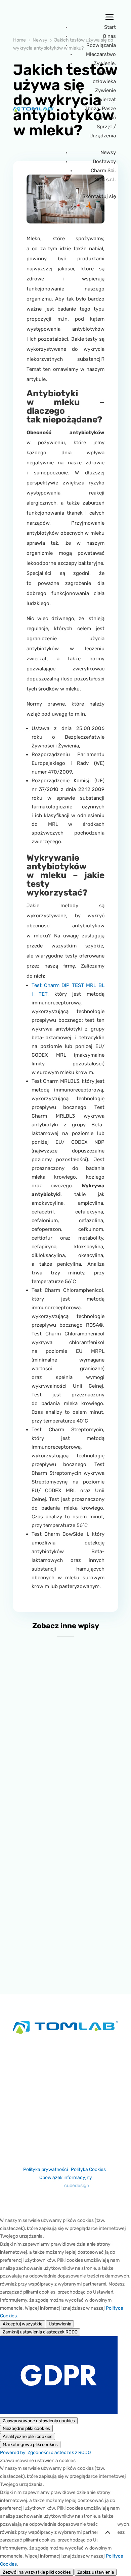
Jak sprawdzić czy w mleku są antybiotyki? (65, 1931)
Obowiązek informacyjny (66, 2177)
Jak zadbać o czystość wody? (66, 1825)
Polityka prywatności (46, 2169)
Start (110, 27)
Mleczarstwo (101, 54)
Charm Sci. (103, 171)
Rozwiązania (101, 45)
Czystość (105, 118)
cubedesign (77, 2186)
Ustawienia (60, 2324)
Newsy (108, 152)
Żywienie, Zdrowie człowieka (104, 72)
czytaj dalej (66, 1740)
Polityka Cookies (88, 2169)
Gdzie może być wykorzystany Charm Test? (66, 1719)
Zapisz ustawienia (96, 2572)
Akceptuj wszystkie (23, 2324)
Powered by (45, 2453)
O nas (109, 36)
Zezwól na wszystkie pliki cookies (37, 2572)
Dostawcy (104, 161)
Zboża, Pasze (100, 109)
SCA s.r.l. (105, 180)
